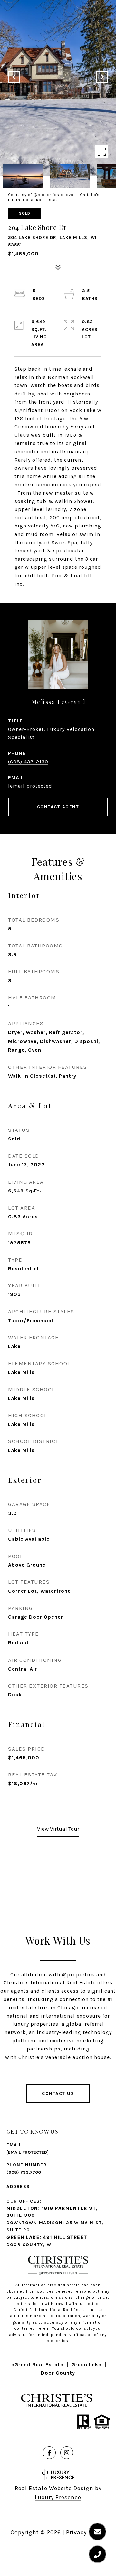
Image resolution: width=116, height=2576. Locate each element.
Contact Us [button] (58, 2094)
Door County (58, 2373)
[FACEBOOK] (49, 2453)
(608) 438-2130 (28, 762)
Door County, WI (30, 2245)
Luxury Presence (58, 2497)
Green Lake (87, 2364)
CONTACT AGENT (58, 807)
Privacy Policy (86, 2532)
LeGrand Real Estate (36, 2364)
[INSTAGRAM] (67, 2453)
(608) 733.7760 (24, 2172)
